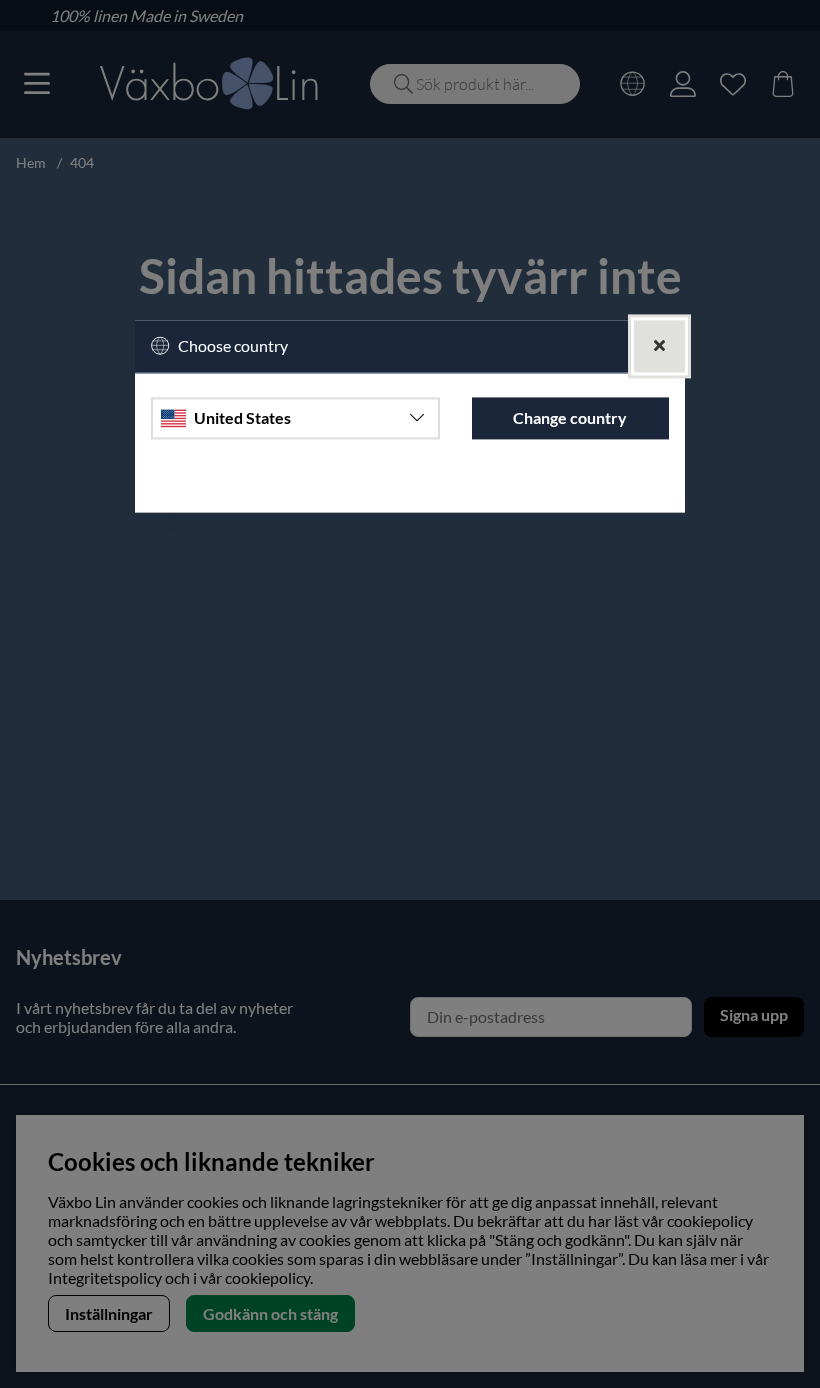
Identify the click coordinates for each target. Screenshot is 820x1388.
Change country (570, 417)
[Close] (659, 346)
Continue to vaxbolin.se (410, 487)
